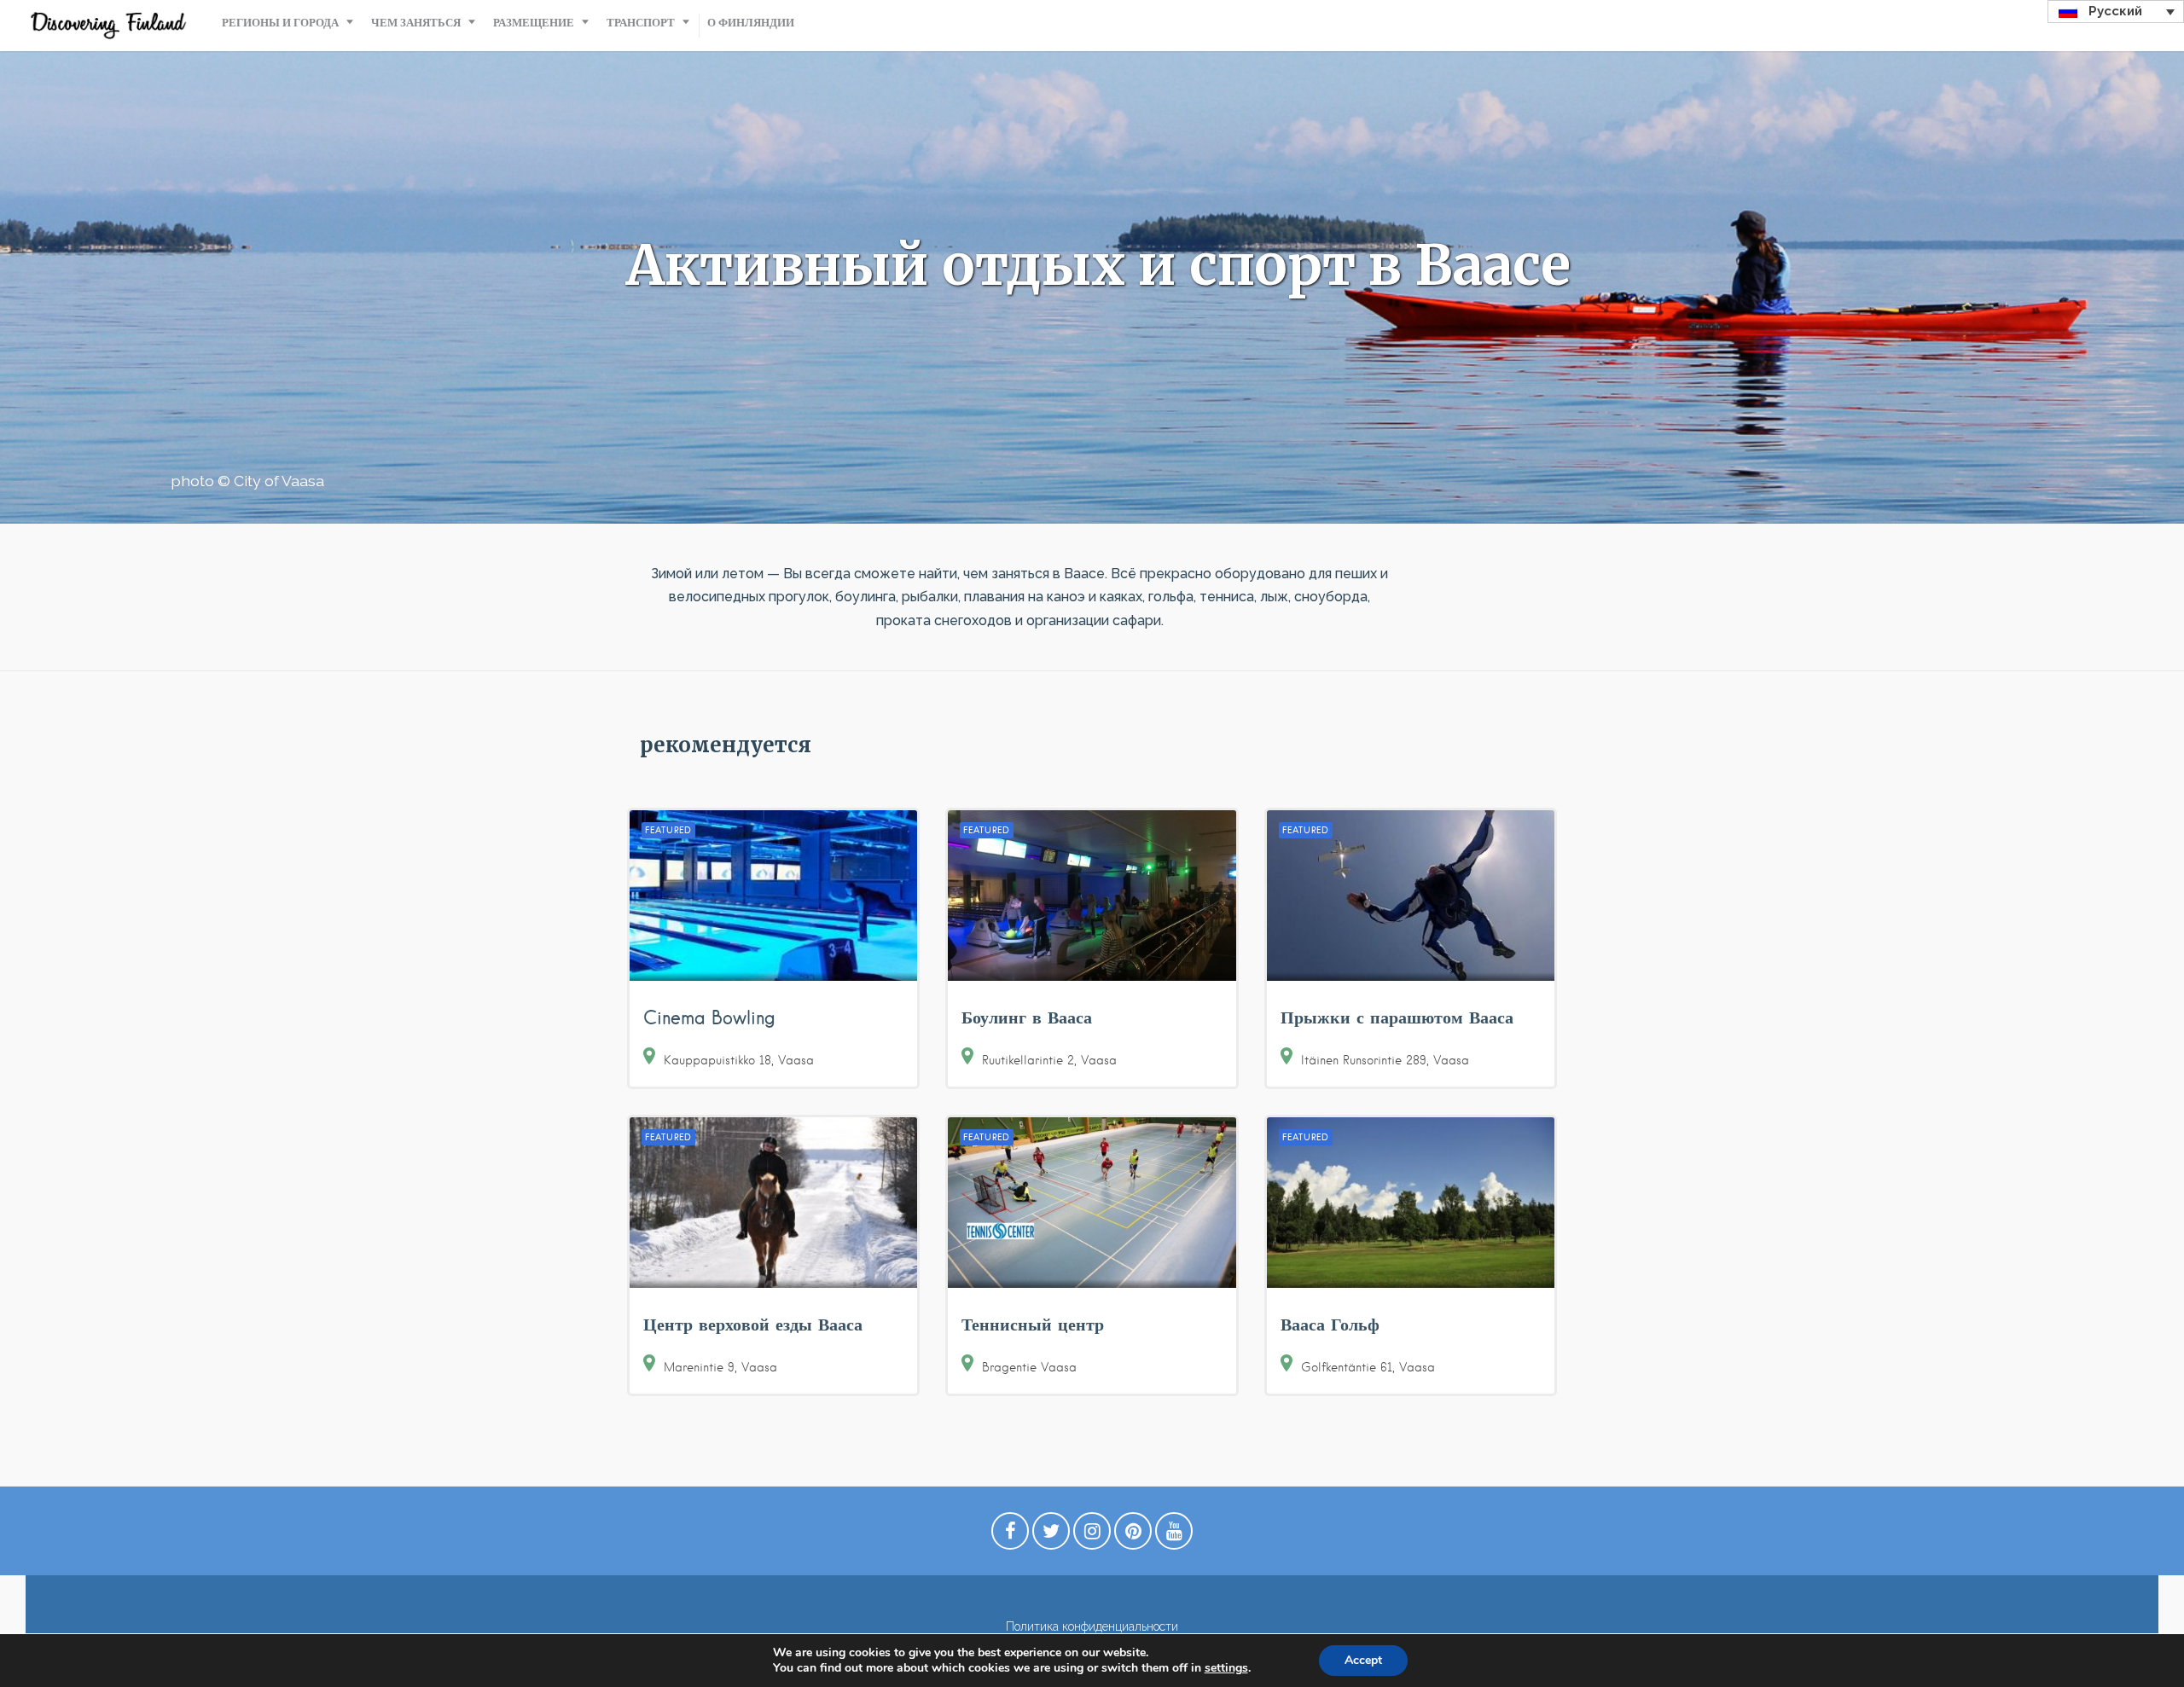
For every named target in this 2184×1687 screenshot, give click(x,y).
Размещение (534, 23)
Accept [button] (1363, 1660)
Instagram (1092, 1535)
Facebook (1010, 1535)
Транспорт (641, 23)
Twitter (1051, 1535)
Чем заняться (416, 23)
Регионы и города (280, 23)
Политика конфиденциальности (1092, 1626)
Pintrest (1133, 1535)
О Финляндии (751, 23)
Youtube (1174, 1535)
